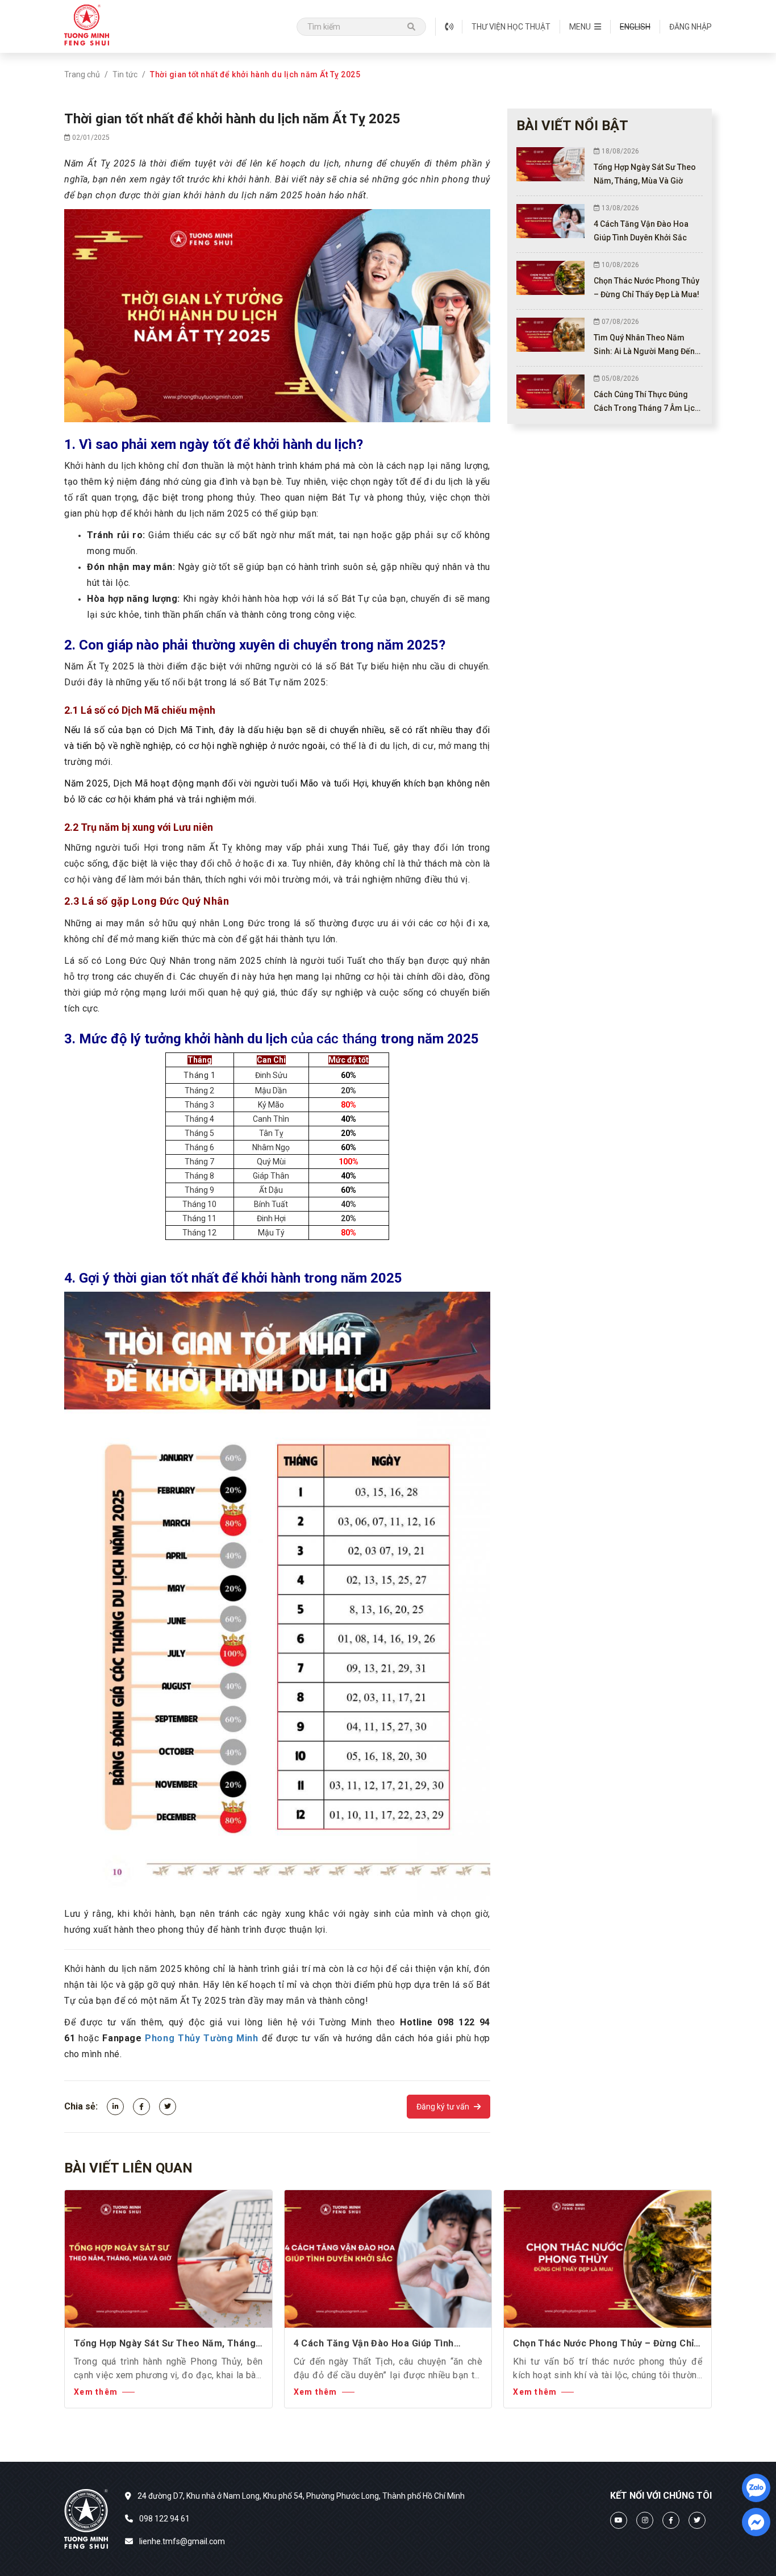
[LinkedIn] (115, 2107)
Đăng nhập (691, 27)
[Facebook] (141, 2107)
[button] (585, 27)
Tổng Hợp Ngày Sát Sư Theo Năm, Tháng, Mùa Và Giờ (166, 2344)
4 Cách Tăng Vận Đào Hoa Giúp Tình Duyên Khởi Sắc (374, 2344)
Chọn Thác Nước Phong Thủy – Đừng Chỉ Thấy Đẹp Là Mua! (603, 2344)
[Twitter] (168, 2107)
